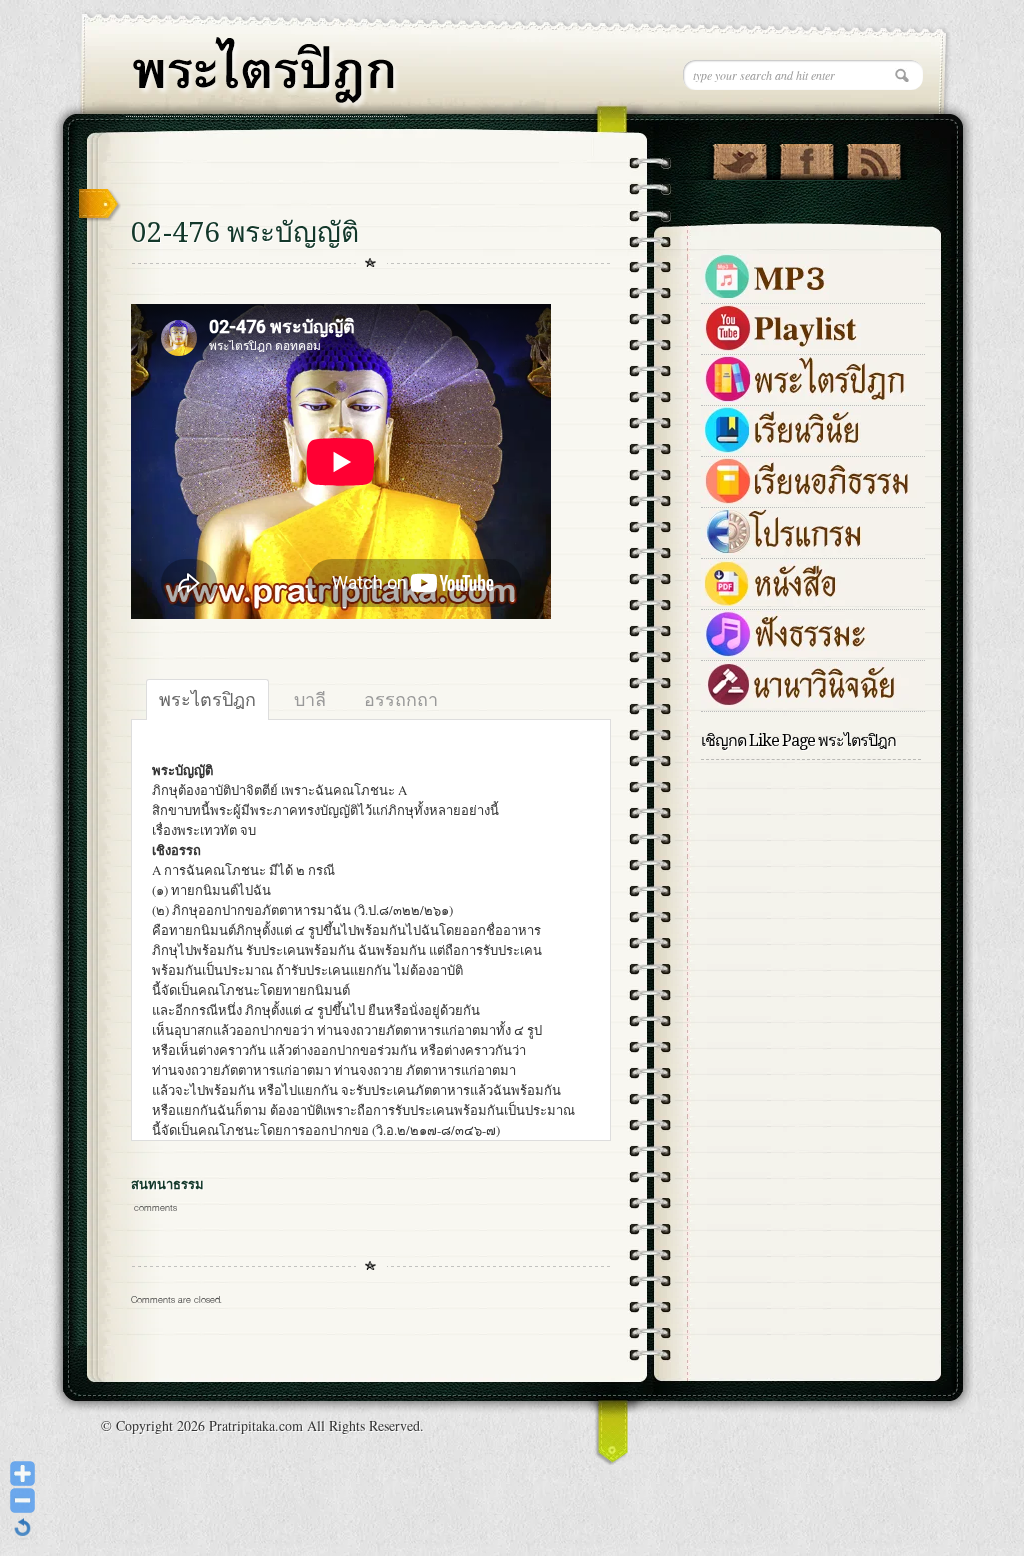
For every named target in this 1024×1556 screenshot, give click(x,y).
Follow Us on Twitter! (739, 157)
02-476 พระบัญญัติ (245, 232)
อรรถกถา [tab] (401, 699)
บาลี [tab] (310, 699)
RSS (873, 157)
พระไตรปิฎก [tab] (207, 699)
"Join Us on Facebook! (806, 157)
